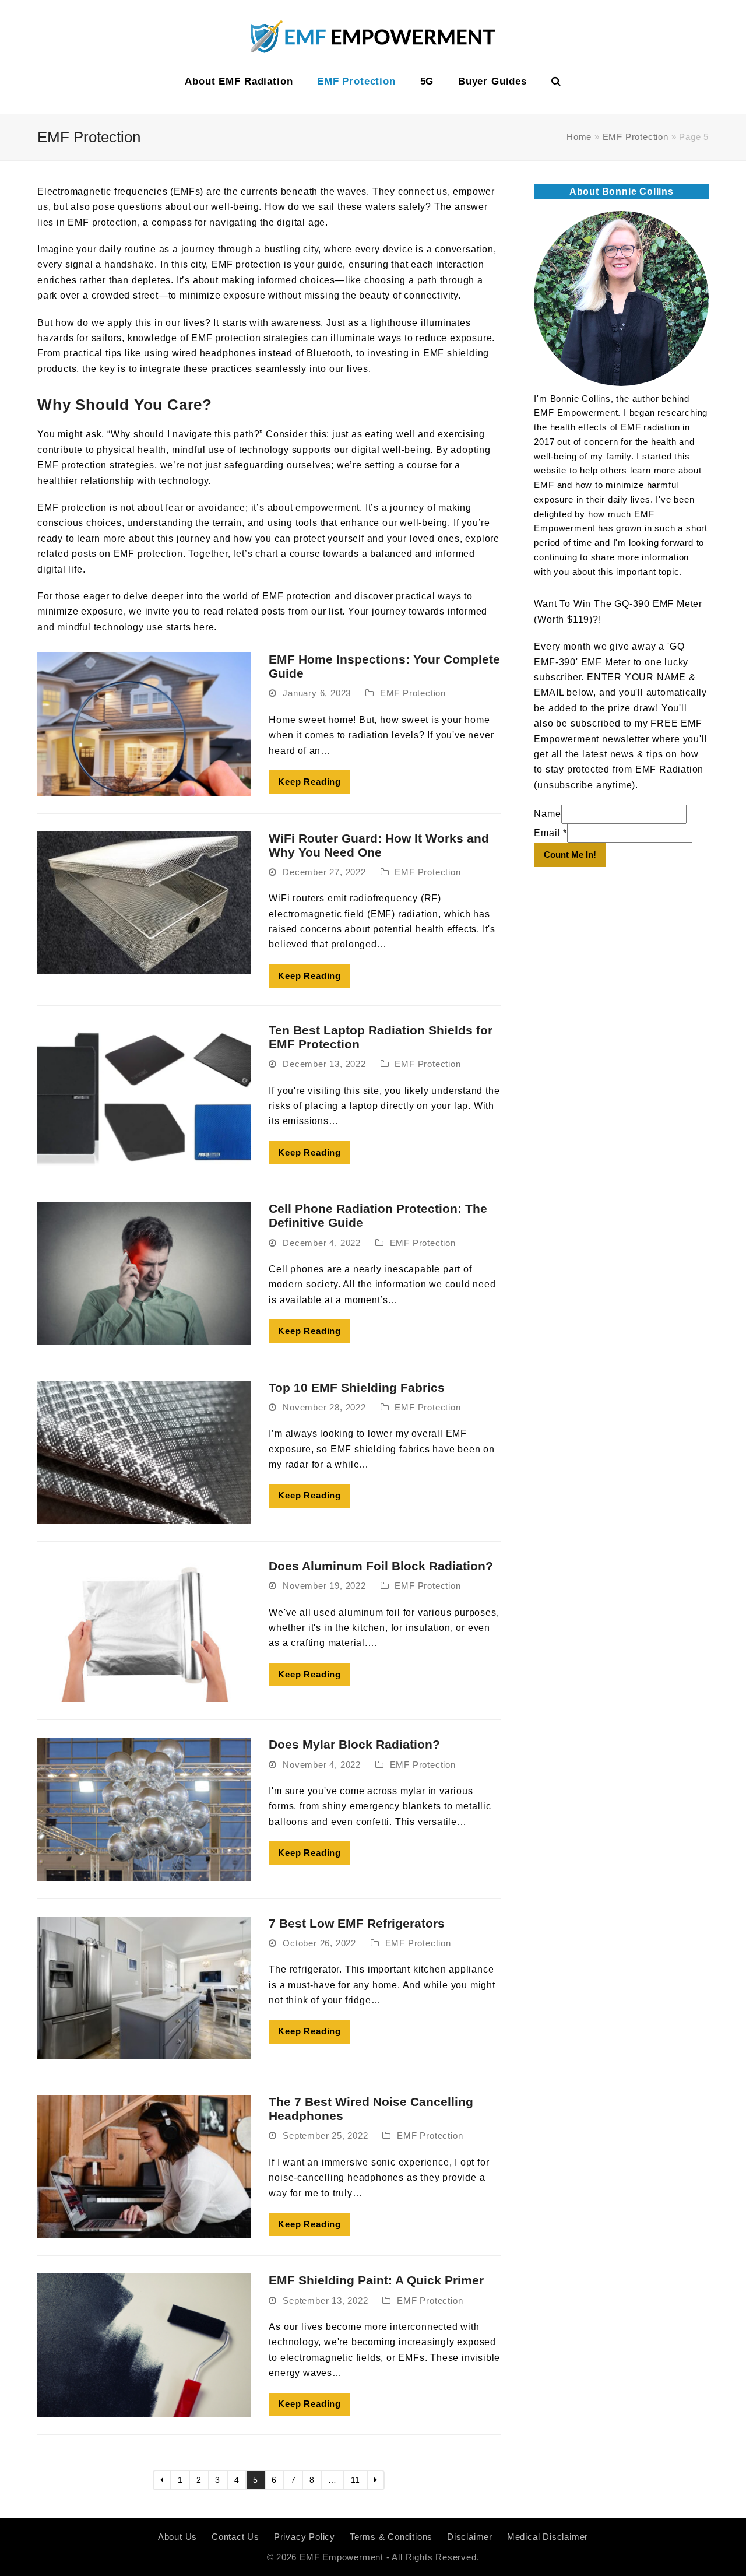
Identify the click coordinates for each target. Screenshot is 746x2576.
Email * (550, 833)
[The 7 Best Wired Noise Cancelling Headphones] (144, 2166)
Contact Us (235, 2537)
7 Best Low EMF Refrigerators (357, 1923)
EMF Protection (636, 137)
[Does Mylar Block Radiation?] (144, 1808)
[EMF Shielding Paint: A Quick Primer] (144, 2344)
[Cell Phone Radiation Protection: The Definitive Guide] (144, 1273)
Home (579, 137)
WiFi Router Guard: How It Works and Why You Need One (379, 845)
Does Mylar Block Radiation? (354, 1744)
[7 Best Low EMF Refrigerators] (144, 1987)
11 (359, 2480)
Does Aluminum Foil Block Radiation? (381, 1566)
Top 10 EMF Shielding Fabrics (357, 1387)
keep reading (309, 782)
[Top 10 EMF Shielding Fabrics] (144, 1452)
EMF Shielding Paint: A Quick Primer (376, 2280)
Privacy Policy (305, 2537)
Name (547, 814)
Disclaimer (470, 2537)
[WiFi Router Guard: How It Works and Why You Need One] (144, 902)
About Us (177, 2537)
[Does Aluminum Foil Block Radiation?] (144, 1630)
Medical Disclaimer (548, 2537)
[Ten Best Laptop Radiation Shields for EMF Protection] (144, 1094)
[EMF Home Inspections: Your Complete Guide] (144, 723)
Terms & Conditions (391, 2537)
